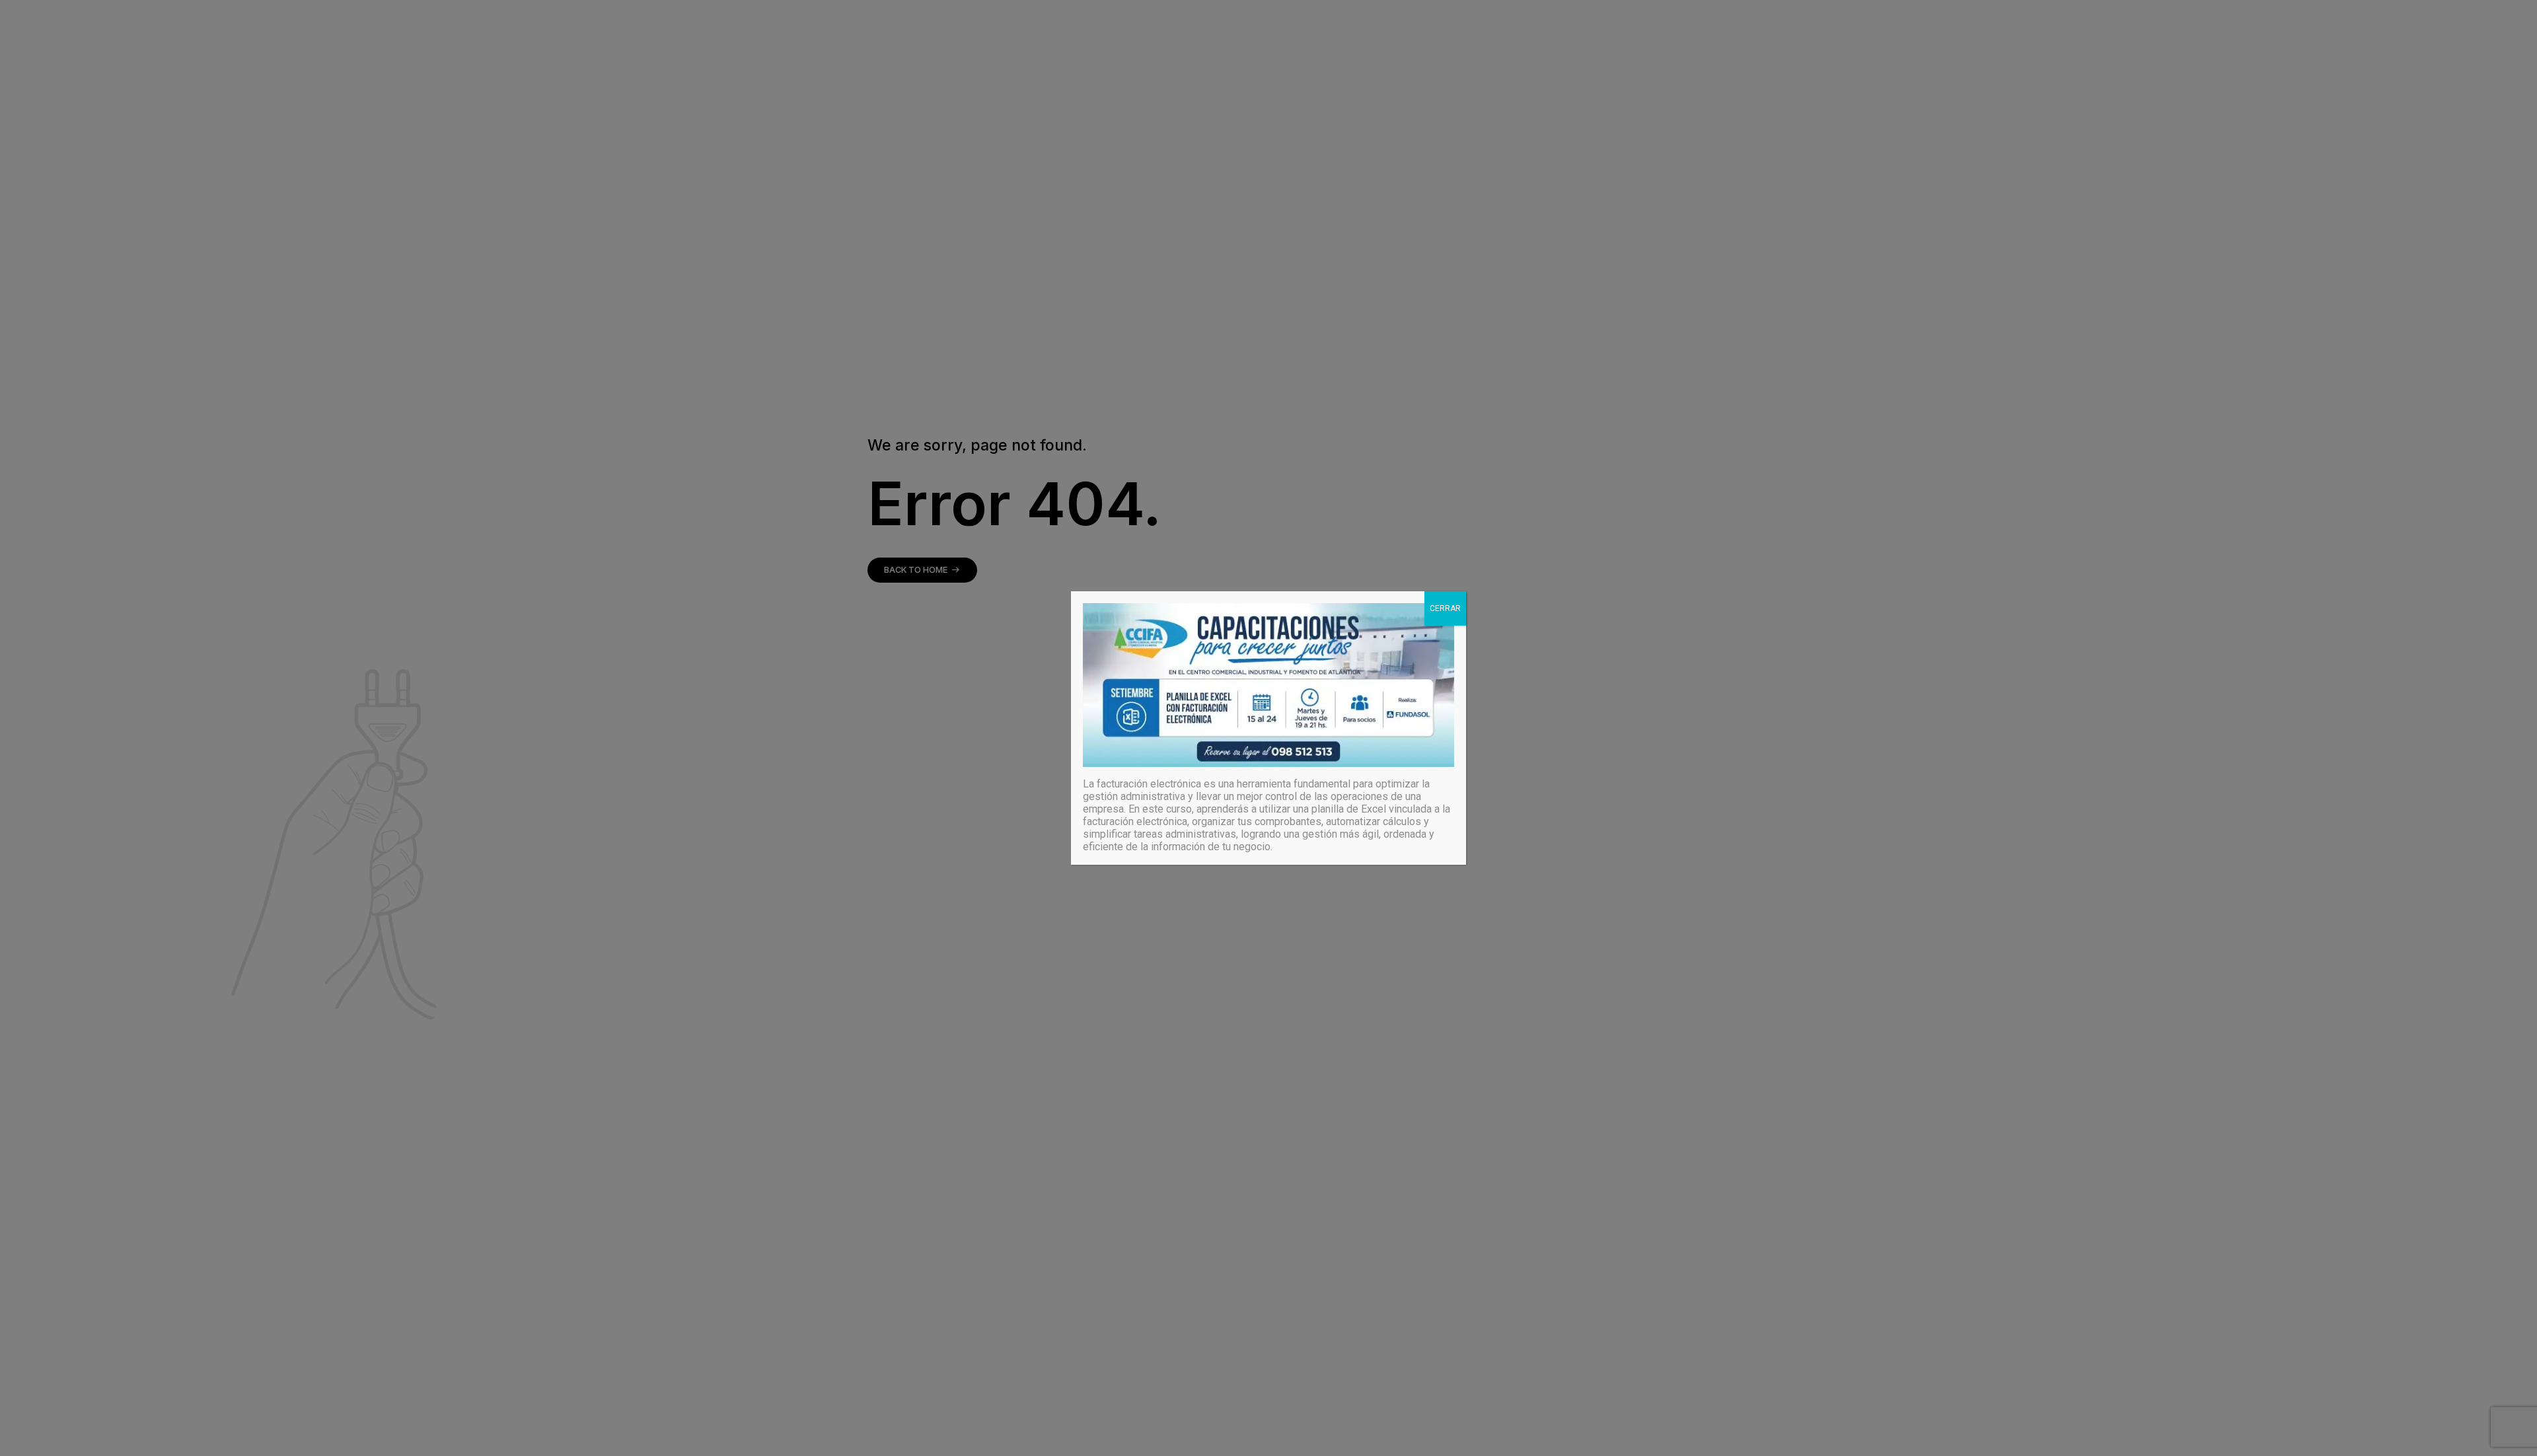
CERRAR (1445, 608)
